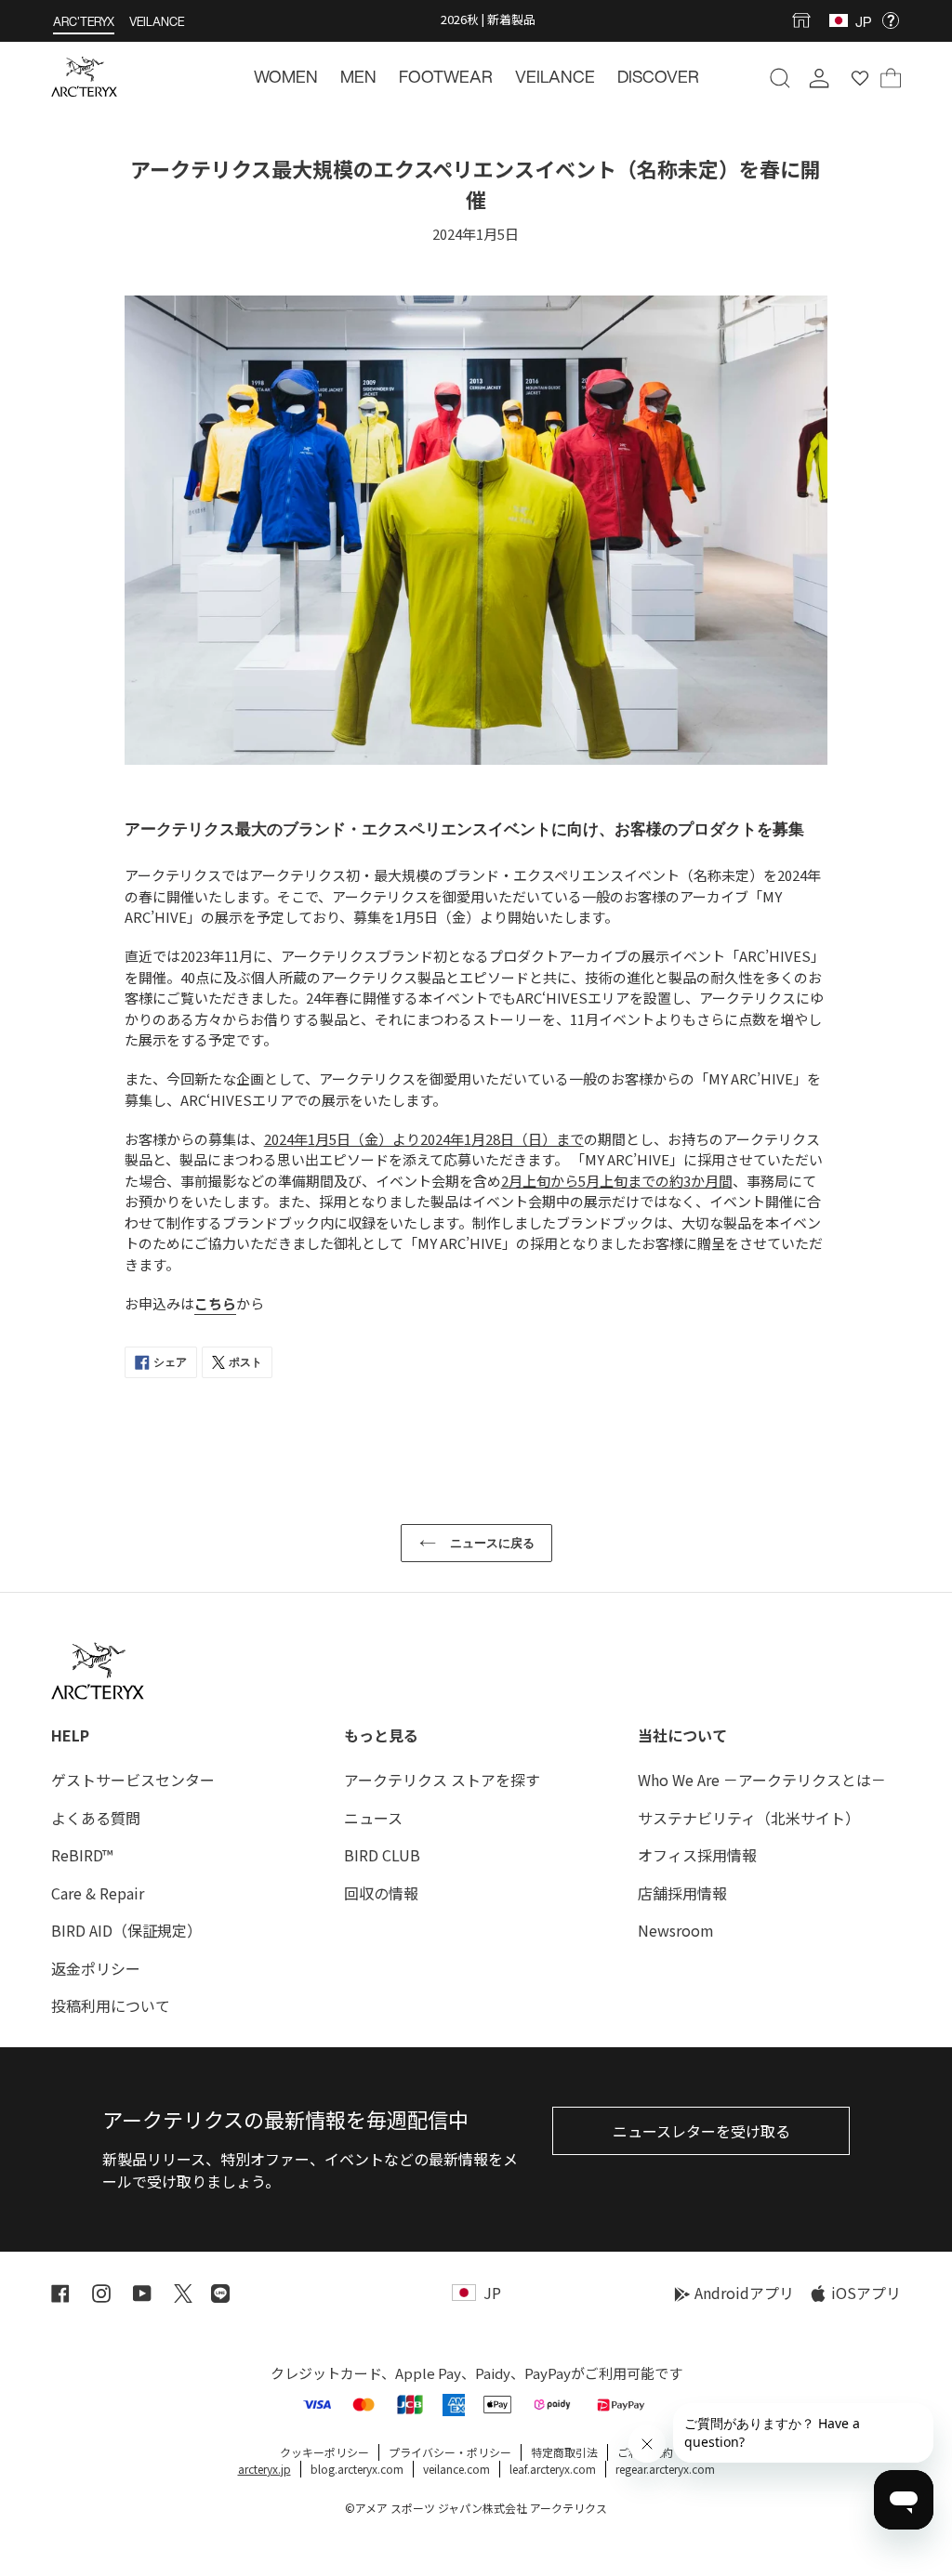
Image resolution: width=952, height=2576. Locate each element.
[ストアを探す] (805, 20)
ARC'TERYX (84, 22)
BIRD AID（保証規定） (126, 1930)
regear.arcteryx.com (665, 2469)
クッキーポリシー (324, 2452)
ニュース (373, 1818)
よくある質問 (96, 1818)
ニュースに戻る (490, 1543)
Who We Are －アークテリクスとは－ (762, 1780)
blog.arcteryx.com (357, 2469)
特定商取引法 (564, 2452)
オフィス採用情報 (697, 1855)
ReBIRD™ (82, 1855)
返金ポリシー (96, 1968)
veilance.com (456, 2469)
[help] (891, 21)
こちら (215, 1303)
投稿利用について (111, 2005)
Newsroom (676, 1930)
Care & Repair (98, 1893)
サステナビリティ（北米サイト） (749, 1818)
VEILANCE (157, 22)
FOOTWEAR (446, 76)
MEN (358, 76)
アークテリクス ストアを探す (442, 1780)
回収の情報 (381, 1893)
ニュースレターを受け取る (701, 2131)
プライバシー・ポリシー (450, 2452)
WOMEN (286, 76)
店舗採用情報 (682, 1893)
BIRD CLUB (382, 1855)
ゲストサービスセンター (133, 1780)
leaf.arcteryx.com (553, 2469)
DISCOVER (658, 76)
